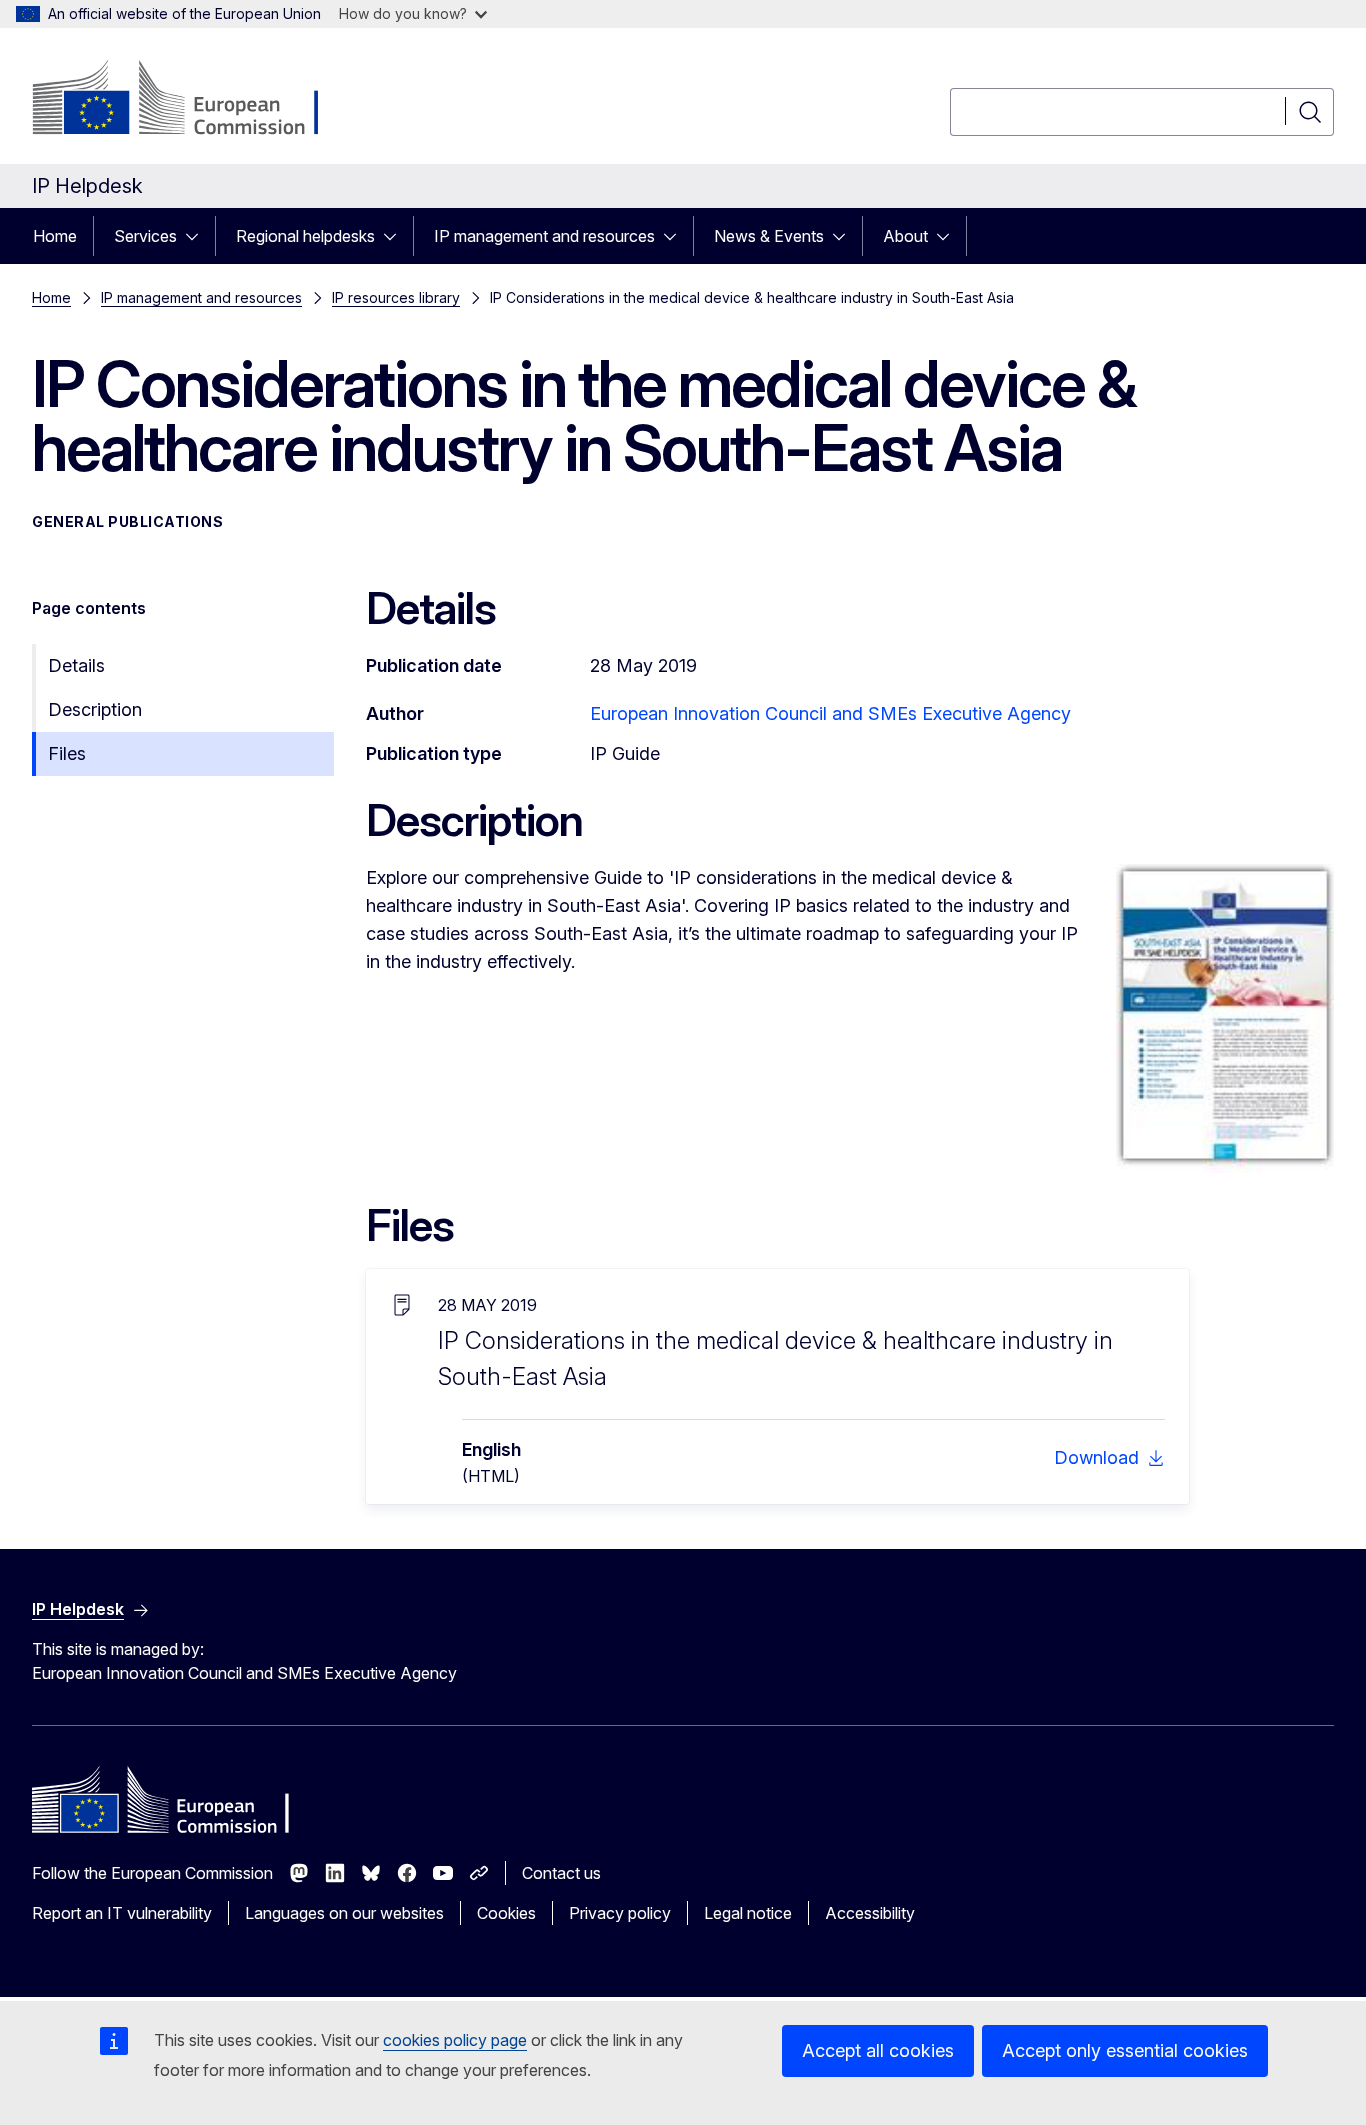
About (905, 236)
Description (95, 709)
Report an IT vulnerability (122, 1913)
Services (145, 236)
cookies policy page (455, 2040)
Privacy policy (620, 1913)
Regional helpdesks (305, 236)
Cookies (506, 1913)
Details (76, 665)
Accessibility (870, 1913)
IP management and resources (544, 236)
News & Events (769, 236)
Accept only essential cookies (1125, 2050)
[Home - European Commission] (193, 100)
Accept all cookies (878, 2050)
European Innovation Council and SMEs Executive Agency (830, 713)
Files (67, 753)
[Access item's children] (198, 236)
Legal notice (748, 1913)
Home (55, 236)
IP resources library (396, 297)
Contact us (561, 1873)
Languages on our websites (344, 1913)
